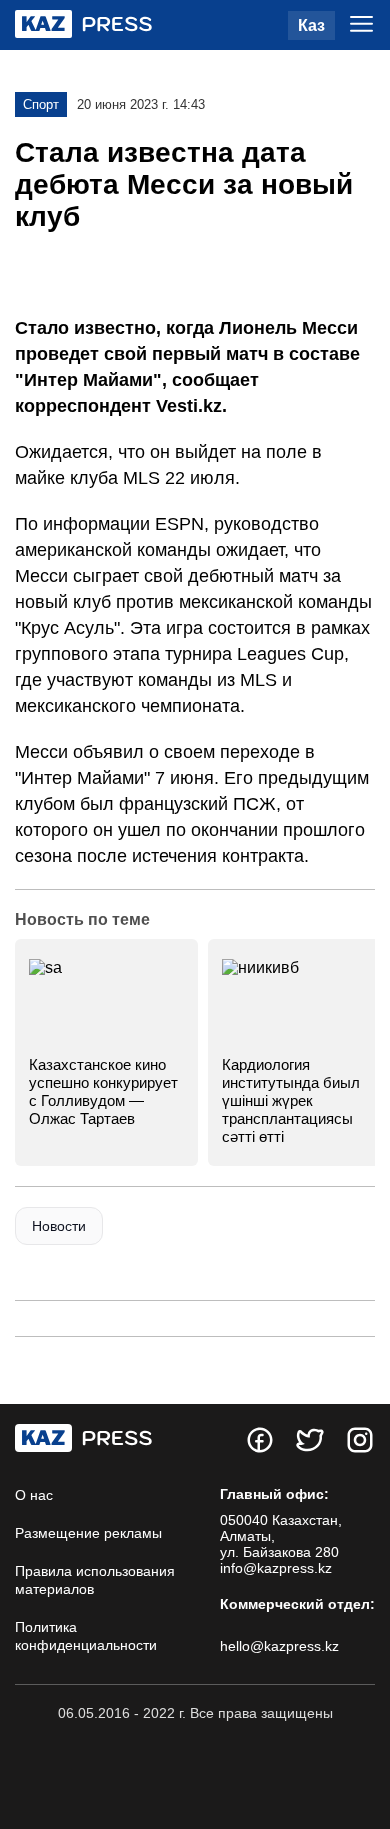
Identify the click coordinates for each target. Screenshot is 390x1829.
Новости (59, 1226)
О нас (34, 1495)
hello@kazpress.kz (279, 1646)
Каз (311, 25)
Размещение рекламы (88, 1533)
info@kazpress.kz (276, 1568)
